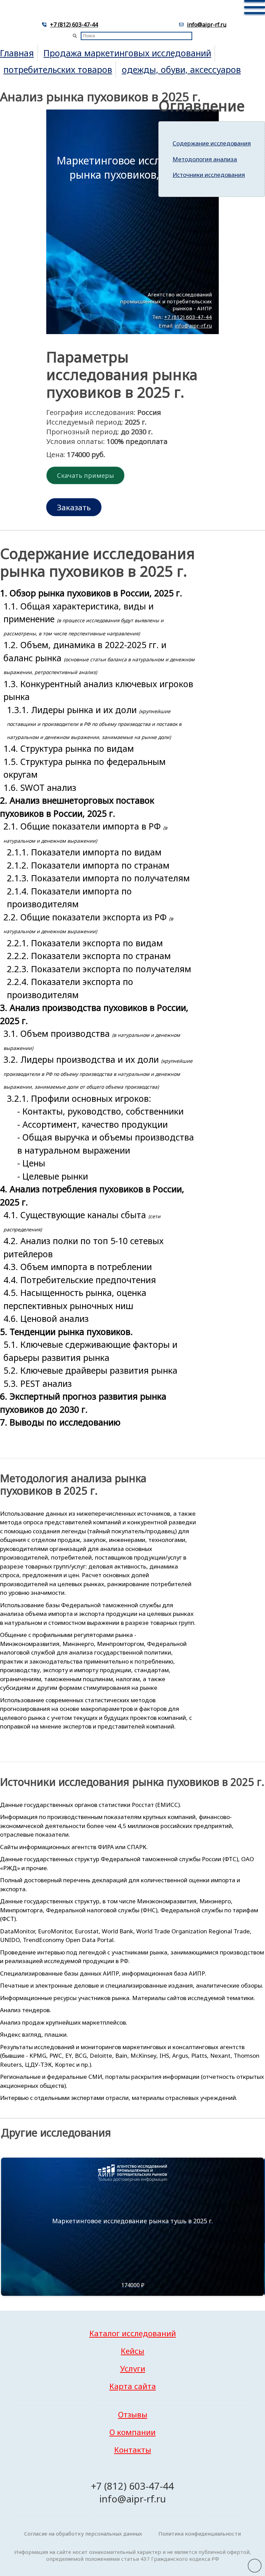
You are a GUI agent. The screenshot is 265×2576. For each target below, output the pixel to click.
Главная (17, 53)
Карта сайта (133, 2386)
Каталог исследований (133, 2333)
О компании (132, 2432)
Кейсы (132, 2351)
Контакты (133, 2450)
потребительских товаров (58, 69)
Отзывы (133, 2414)
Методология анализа (205, 159)
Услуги (133, 2369)
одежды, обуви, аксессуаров (181, 69)
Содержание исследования (212, 143)
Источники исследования (209, 175)
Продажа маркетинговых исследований (127, 53)
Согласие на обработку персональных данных (83, 2534)
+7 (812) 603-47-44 (74, 25)
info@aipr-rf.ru (207, 25)
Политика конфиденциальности (200, 2534)
